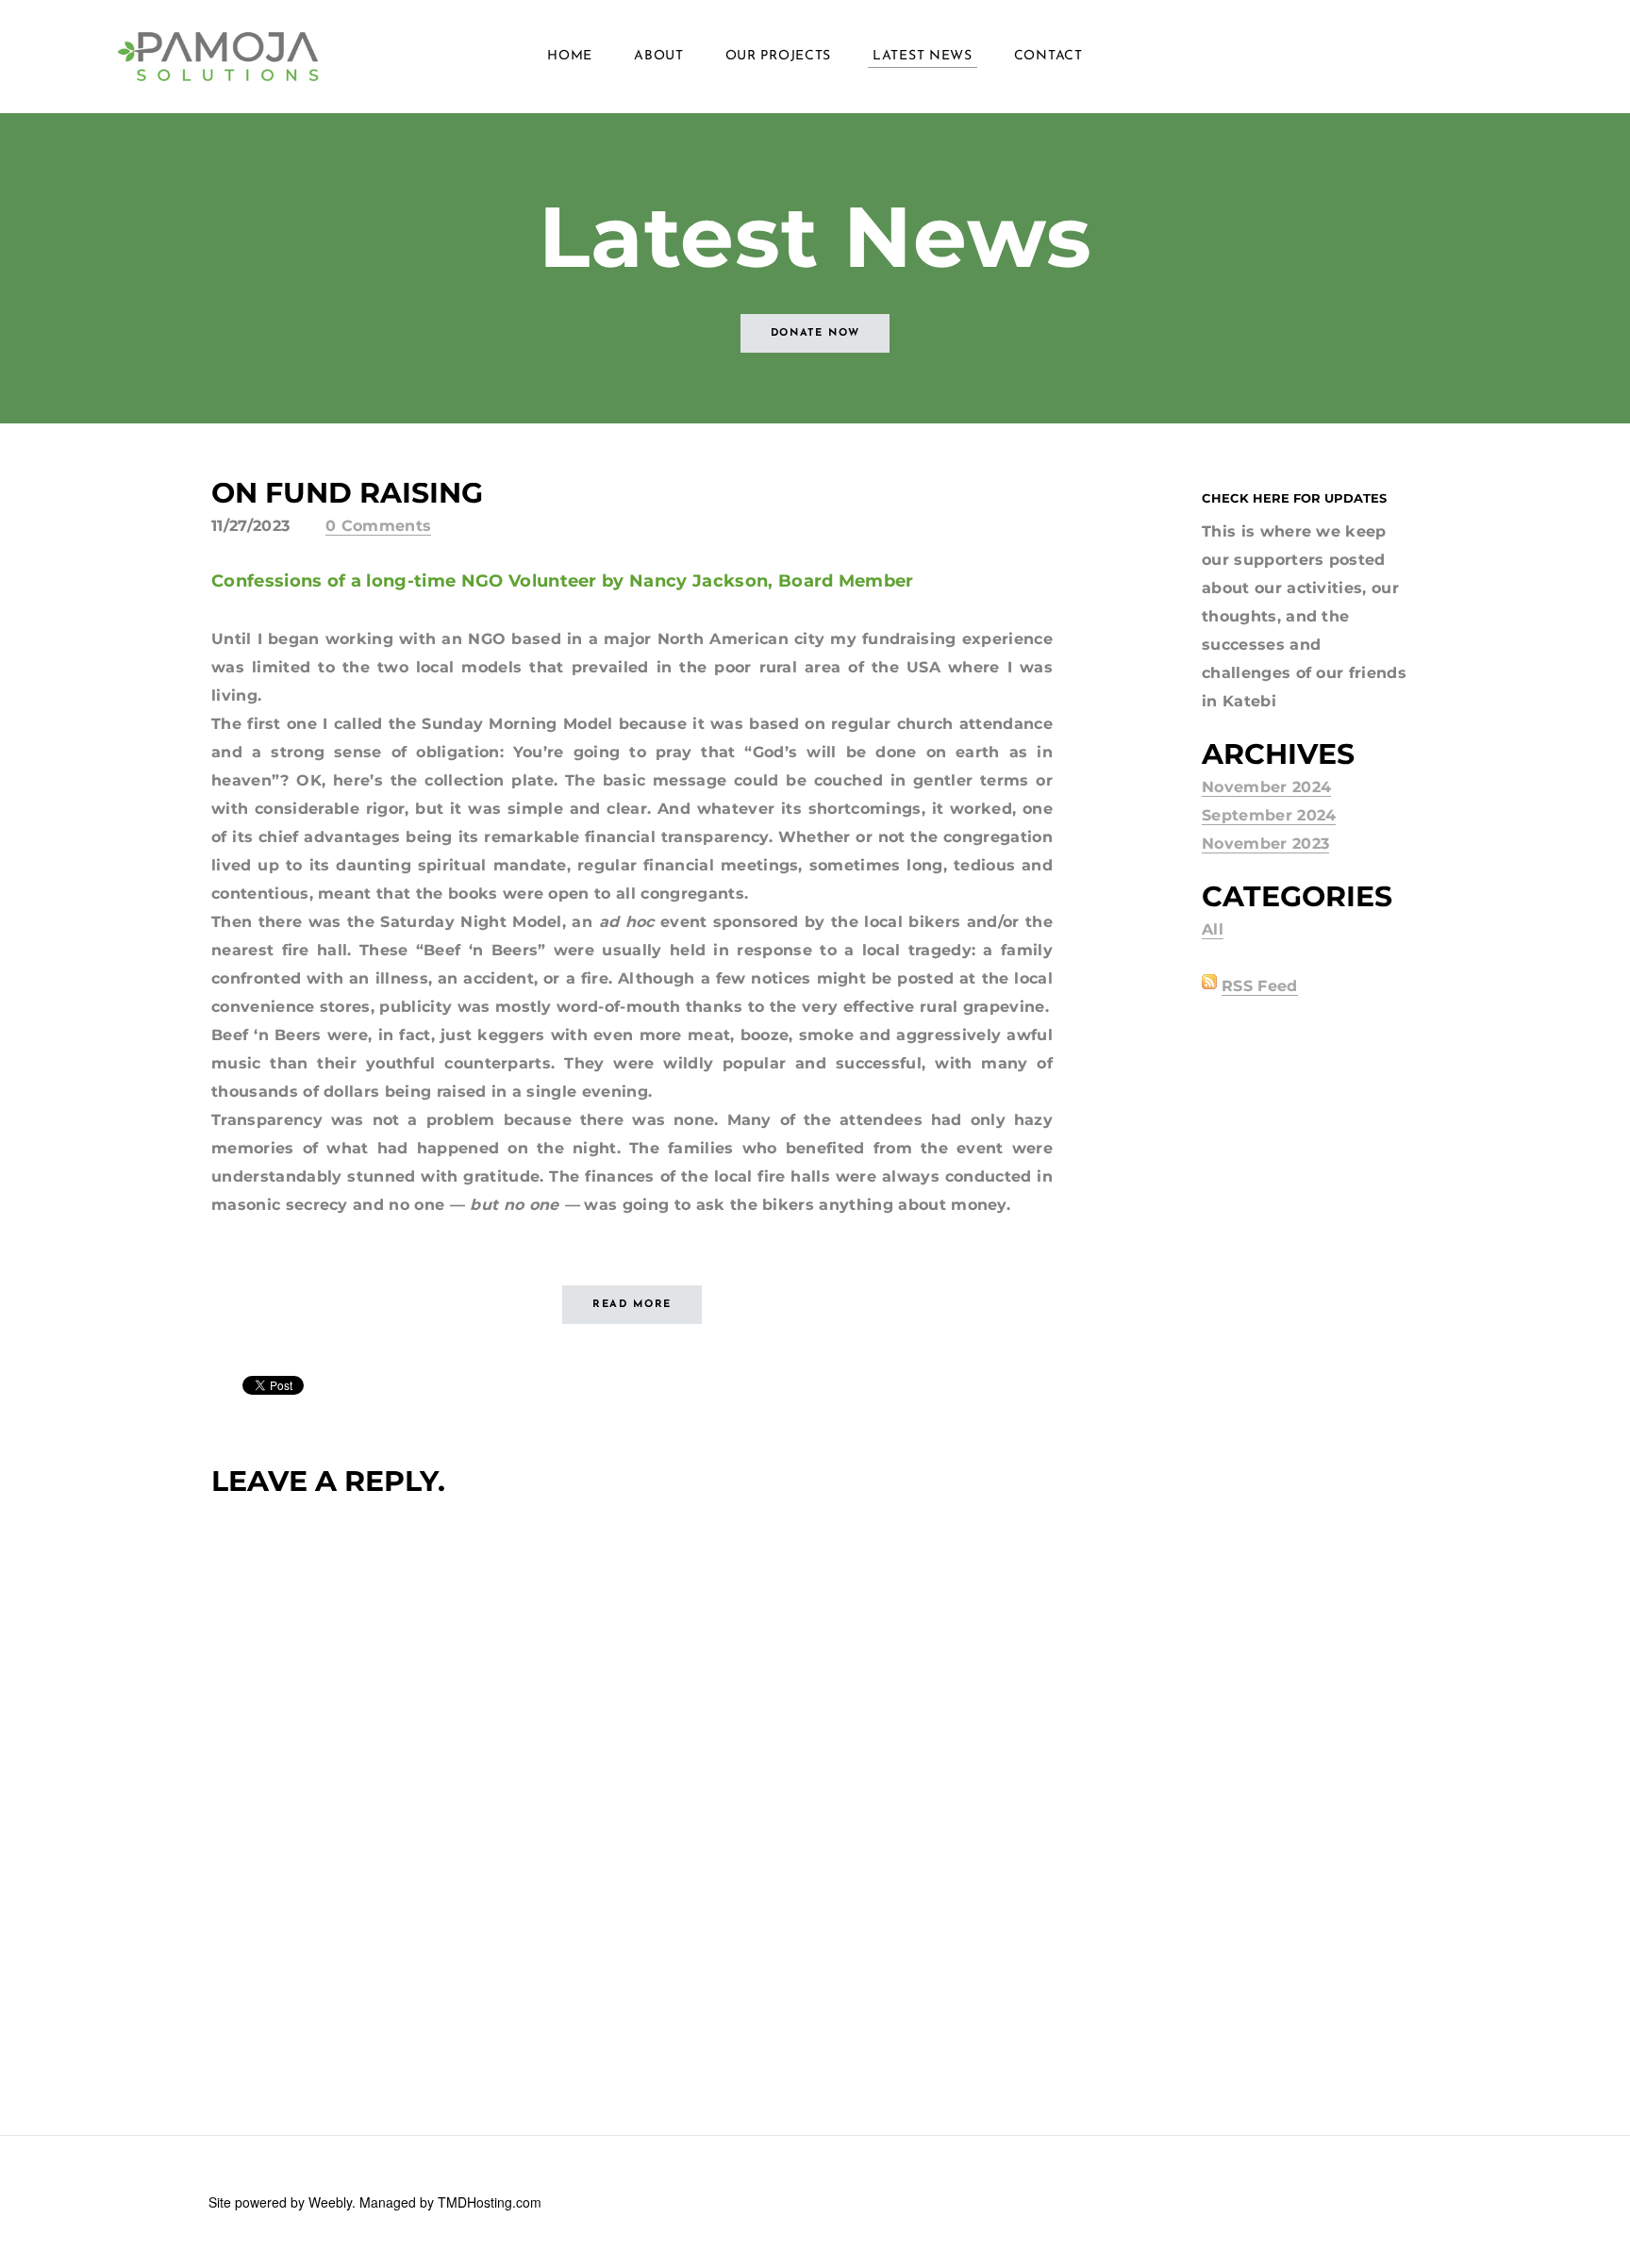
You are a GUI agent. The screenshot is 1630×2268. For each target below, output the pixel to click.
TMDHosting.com (490, 2202)
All (1213, 929)
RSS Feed (1260, 986)
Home (570, 56)
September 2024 (1269, 815)
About (659, 56)
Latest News (923, 56)
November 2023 (1265, 844)
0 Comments (378, 526)
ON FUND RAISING (347, 493)
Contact (1048, 56)
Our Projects (778, 56)
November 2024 (1266, 787)
